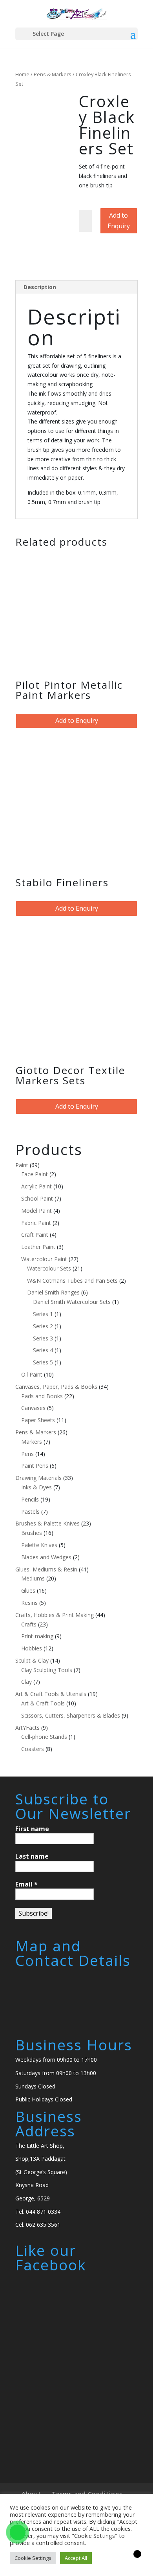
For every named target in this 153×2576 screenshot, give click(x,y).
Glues (28, 1591)
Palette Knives (39, 1545)
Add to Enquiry (119, 221)
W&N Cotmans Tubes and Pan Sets (72, 1281)
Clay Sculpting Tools (47, 1670)
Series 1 (43, 1314)
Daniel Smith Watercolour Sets (72, 1302)
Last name (32, 1856)
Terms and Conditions (87, 2493)
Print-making (37, 1636)
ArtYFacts (27, 1728)
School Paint (37, 1198)
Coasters (33, 1749)
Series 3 (43, 1338)
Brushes (32, 1533)
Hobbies (32, 1648)
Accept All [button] (76, 2558)
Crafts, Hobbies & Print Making (55, 1615)
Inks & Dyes (36, 1487)
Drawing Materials (38, 1478)
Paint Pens (35, 1466)
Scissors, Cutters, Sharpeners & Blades (71, 1715)
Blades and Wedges (46, 1557)
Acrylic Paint (36, 1186)
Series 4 (43, 1350)
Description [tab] (40, 287)
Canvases (33, 1408)
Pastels (30, 1512)
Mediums (33, 1578)
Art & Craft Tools (43, 1703)
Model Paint (36, 1211)
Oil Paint (32, 1374)
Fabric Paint (36, 1223)
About (31, 2493)
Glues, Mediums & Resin (46, 1569)
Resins (29, 1603)
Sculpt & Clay (32, 1660)
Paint (22, 1165)
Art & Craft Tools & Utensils (51, 1694)
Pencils (30, 1499)
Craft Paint (35, 1235)
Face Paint (35, 1174)
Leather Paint (38, 1247)
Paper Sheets (38, 1420)
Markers (32, 1442)
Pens (27, 1454)
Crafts (29, 1624)
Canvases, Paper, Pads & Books (56, 1387)
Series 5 (43, 1362)
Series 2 (43, 1326)
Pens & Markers (53, 74)
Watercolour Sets (49, 1268)
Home (22, 74)
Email (26, 1884)
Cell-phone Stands (44, 1737)
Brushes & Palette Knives (47, 1523)
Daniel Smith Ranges (53, 1292)
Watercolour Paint (44, 1259)
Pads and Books (42, 1396)
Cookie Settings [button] (33, 2558)
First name (32, 1829)
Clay (26, 1682)
